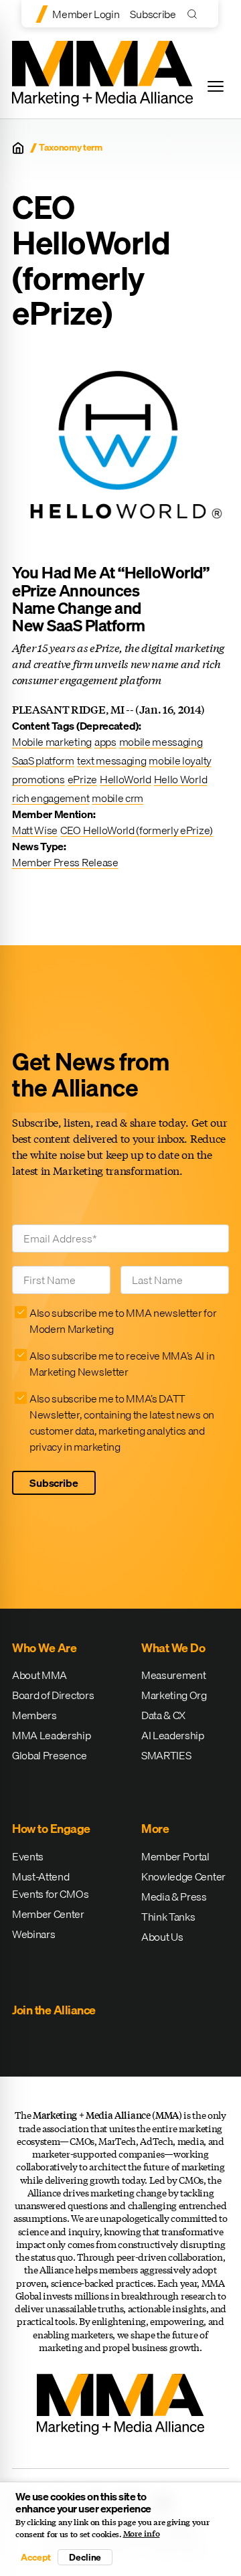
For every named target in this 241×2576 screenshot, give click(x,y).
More (155, 1829)
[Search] (195, 14)
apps (105, 742)
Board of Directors (53, 1695)
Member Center (48, 1914)
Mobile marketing (52, 742)
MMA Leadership (52, 1735)
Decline (85, 2557)
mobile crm (117, 798)
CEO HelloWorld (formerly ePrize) (137, 830)
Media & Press (174, 1897)
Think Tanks (168, 1917)
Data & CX (163, 1715)
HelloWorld (126, 779)
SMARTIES (166, 1755)
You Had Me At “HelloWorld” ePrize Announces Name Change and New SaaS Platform (111, 599)
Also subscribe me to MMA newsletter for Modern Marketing (123, 1321)
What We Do (173, 1648)
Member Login (86, 14)
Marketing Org (174, 1695)
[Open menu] (216, 86)
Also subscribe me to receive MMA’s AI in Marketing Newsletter (122, 1364)
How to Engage (51, 1829)
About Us (162, 1937)
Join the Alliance (54, 2010)
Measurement (173, 1675)
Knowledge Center (183, 1876)
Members (34, 1715)
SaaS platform (43, 760)
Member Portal (175, 1856)
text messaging (112, 760)
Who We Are (44, 1648)
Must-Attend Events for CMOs (50, 1885)
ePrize (82, 779)
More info (142, 2534)
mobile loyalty (180, 760)
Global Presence (49, 1755)
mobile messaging (161, 742)
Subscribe (153, 14)
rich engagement (51, 798)
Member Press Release (65, 862)
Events (28, 1856)
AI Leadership (173, 1735)
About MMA (39, 1675)
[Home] (18, 148)
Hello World (180, 779)
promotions (38, 779)
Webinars (33, 1934)
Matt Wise (35, 830)
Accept (35, 2557)
